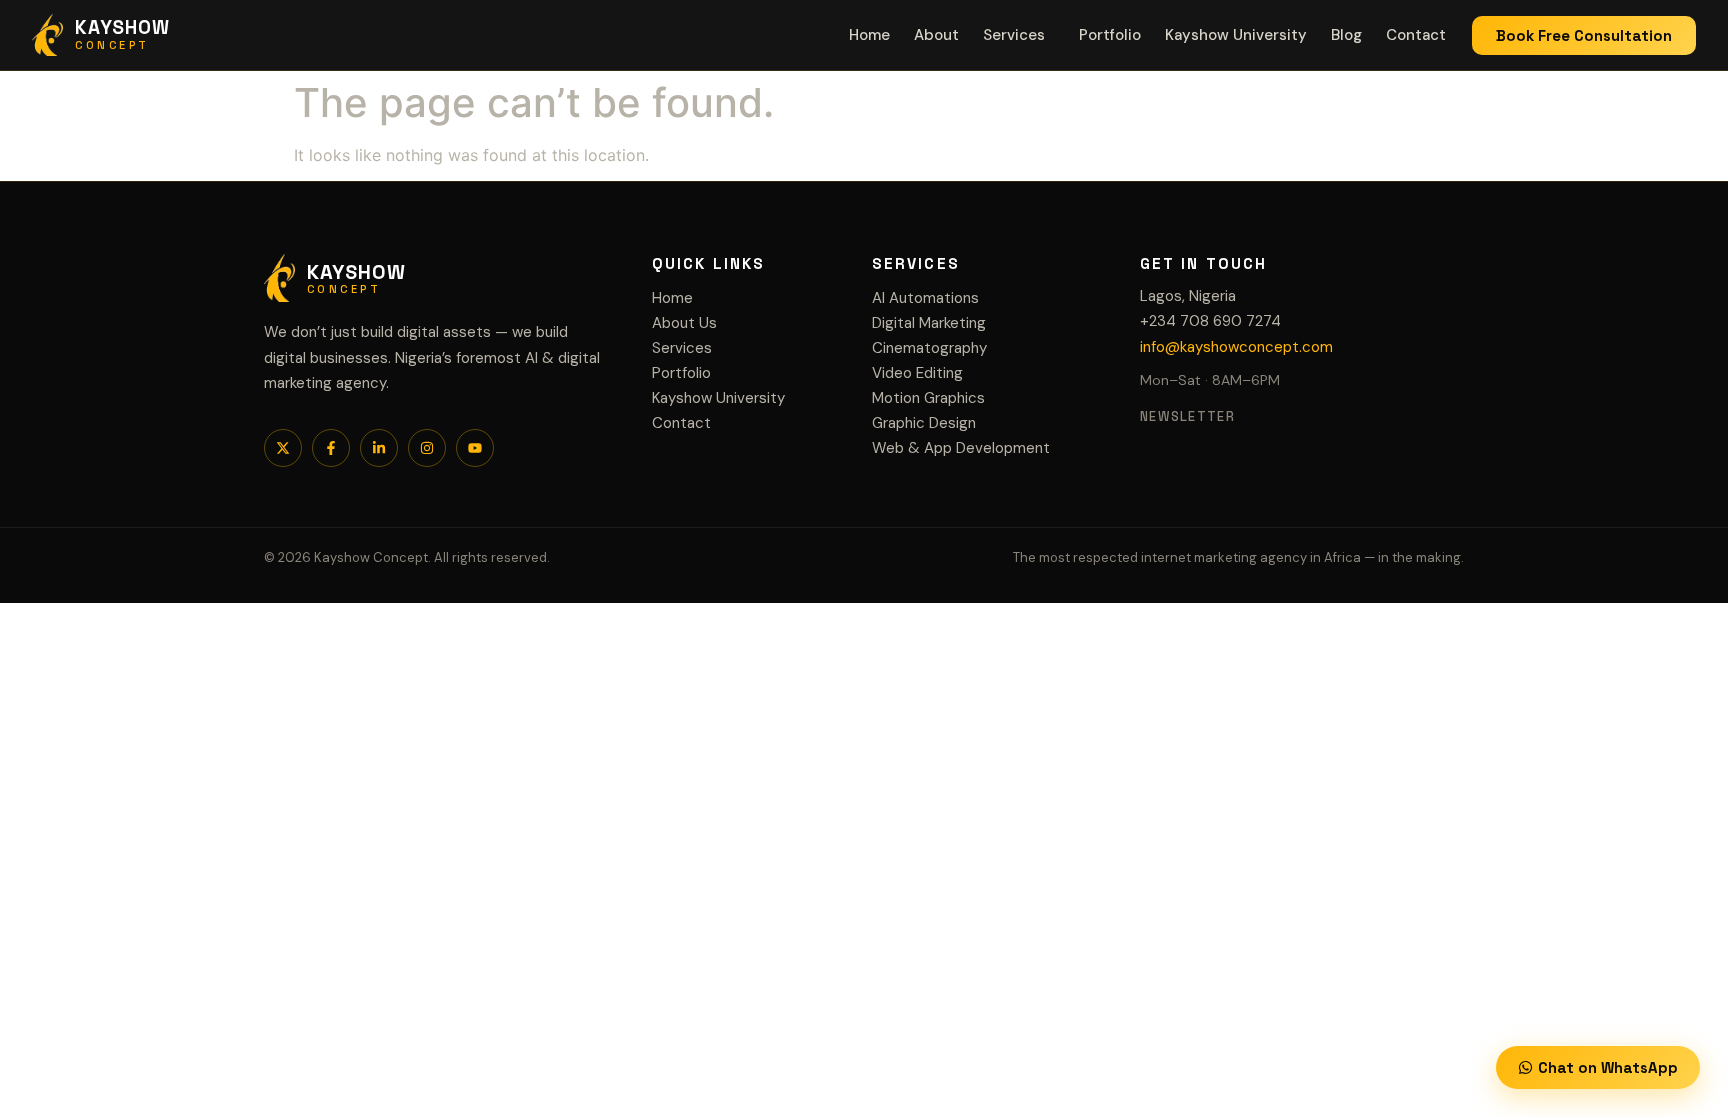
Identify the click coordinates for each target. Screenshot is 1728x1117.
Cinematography (929, 348)
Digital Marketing (929, 323)
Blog (1346, 35)
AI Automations (925, 298)
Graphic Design (924, 423)
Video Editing (917, 373)
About (936, 35)
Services (1014, 35)
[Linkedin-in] (379, 448)
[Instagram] (427, 448)
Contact (1416, 35)
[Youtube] (475, 448)
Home (869, 35)
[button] (1019, 35)
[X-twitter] (283, 448)
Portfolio (1110, 35)
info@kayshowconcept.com (1236, 347)
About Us (684, 323)
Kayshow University (1236, 35)
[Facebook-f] (331, 448)
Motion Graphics (928, 398)
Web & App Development (961, 448)
